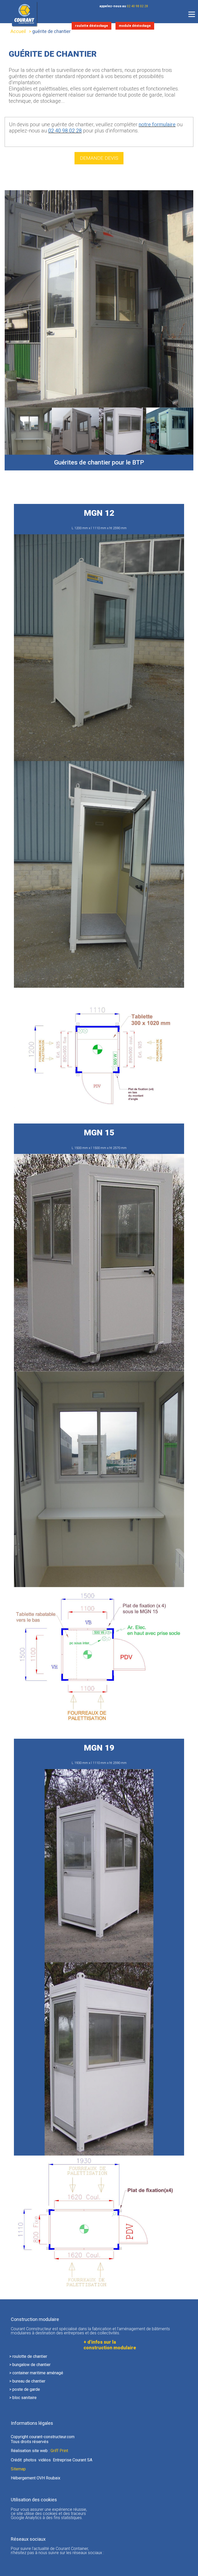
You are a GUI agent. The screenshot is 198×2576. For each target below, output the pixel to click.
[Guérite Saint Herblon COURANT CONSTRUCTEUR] (28, 431)
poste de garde (26, 2389)
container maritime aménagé (38, 2373)
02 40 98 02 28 (137, 6)
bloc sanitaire (24, 2398)
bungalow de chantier (31, 2365)
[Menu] (192, 14)
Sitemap (18, 2469)
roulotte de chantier (30, 2356)
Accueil (18, 31)
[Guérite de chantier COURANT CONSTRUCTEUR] (170, 431)
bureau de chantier (29, 2381)
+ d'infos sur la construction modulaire (110, 2345)
